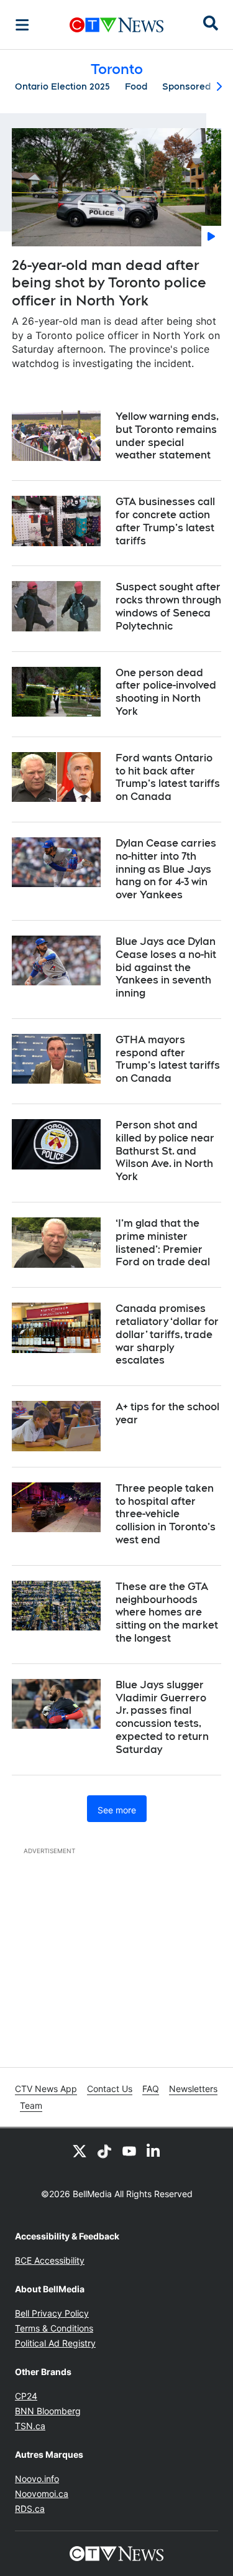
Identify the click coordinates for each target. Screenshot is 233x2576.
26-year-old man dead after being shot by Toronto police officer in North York (109, 283)
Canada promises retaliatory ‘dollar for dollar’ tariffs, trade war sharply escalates (167, 1334)
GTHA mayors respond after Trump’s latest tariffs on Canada (168, 1059)
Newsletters (193, 2089)
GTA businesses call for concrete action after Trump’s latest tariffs (165, 521)
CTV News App (46, 2089)
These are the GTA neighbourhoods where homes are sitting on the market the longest (167, 1612)
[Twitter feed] (80, 2151)
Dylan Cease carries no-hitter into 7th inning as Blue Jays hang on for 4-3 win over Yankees (166, 869)
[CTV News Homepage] (116, 25)
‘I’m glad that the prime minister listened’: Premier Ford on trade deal (163, 1243)
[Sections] (22, 25)
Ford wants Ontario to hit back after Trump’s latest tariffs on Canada (168, 777)
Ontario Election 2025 (62, 86)
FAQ (151, 2089)
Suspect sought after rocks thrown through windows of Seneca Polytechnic (168, 606)
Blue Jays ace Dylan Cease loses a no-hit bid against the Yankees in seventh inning (166, 967)
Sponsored (186, 86)
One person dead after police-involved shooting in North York (166, 692)
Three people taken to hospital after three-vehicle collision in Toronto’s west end (166, 1514)
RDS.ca (30, 2509)
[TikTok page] (104, 2151)
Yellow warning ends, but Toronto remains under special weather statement (167, 436)
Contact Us (110, 2089)
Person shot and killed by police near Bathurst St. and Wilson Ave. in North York (165, 1151)
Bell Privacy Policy (52, 2313)
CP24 (26, 2396)
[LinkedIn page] (154, 2151)
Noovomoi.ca (42, 2494)
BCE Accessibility (50, 2260)
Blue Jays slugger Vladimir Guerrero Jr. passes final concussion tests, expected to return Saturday (162, 1717)
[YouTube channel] (129, 2151)
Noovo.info (37, 2479)
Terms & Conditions (54, 2328)
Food (136, 86)
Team (31, 2105)
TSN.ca (30, 2426)
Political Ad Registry (55, 2343)
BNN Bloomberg (48, 2411)
